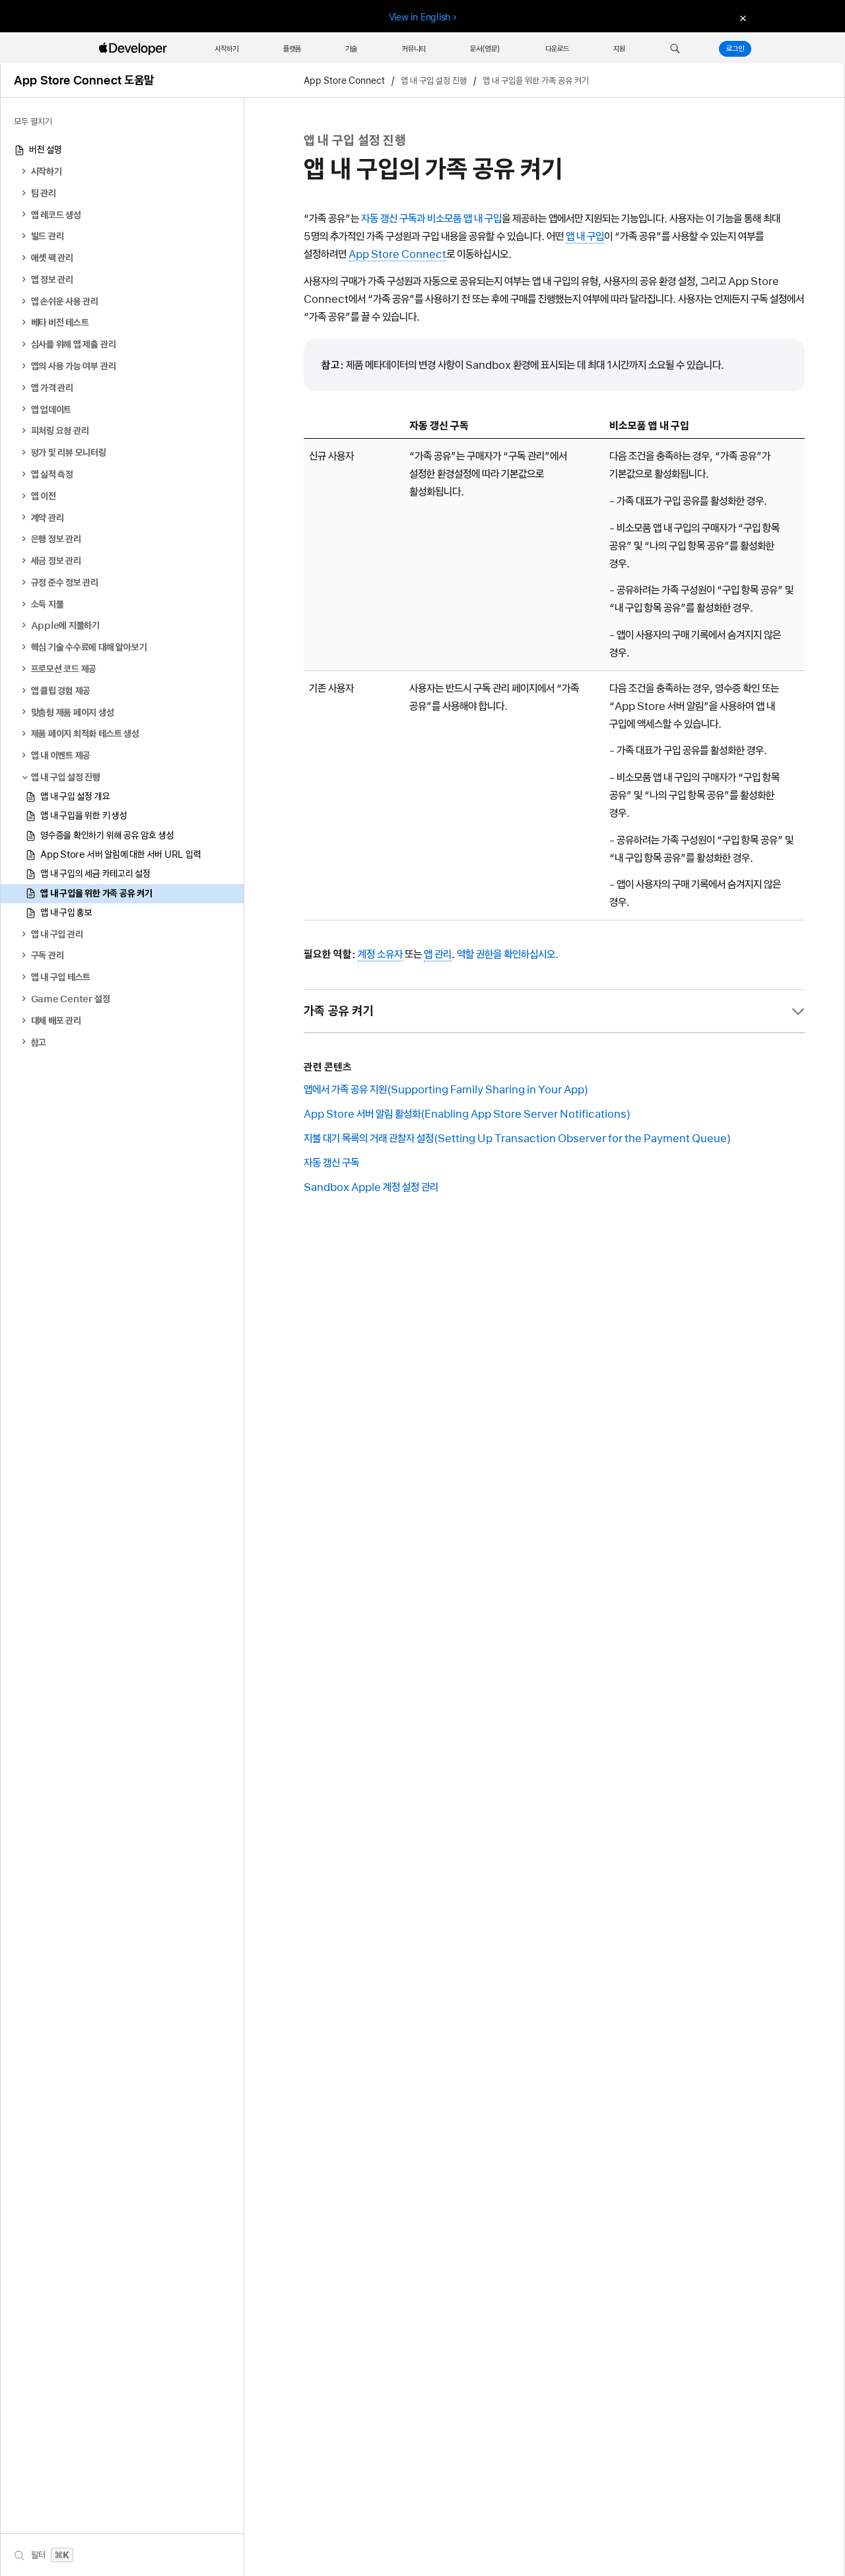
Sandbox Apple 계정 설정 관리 (371, 1187)
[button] (675, 49)
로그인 (735, 49)
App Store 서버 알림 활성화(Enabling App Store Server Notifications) (467, 1114)
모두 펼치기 (33, 121)
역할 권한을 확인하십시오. (508, 954)
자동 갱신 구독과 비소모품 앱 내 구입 (431, 218)
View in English (420, 17)
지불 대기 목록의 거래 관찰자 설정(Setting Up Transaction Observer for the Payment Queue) (517, 1138)
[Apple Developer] (135, 49)
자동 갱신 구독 (331, 1163)
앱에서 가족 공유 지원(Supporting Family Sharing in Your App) (446, 1089)
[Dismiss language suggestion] (741, 17)
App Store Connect (344, 80)
